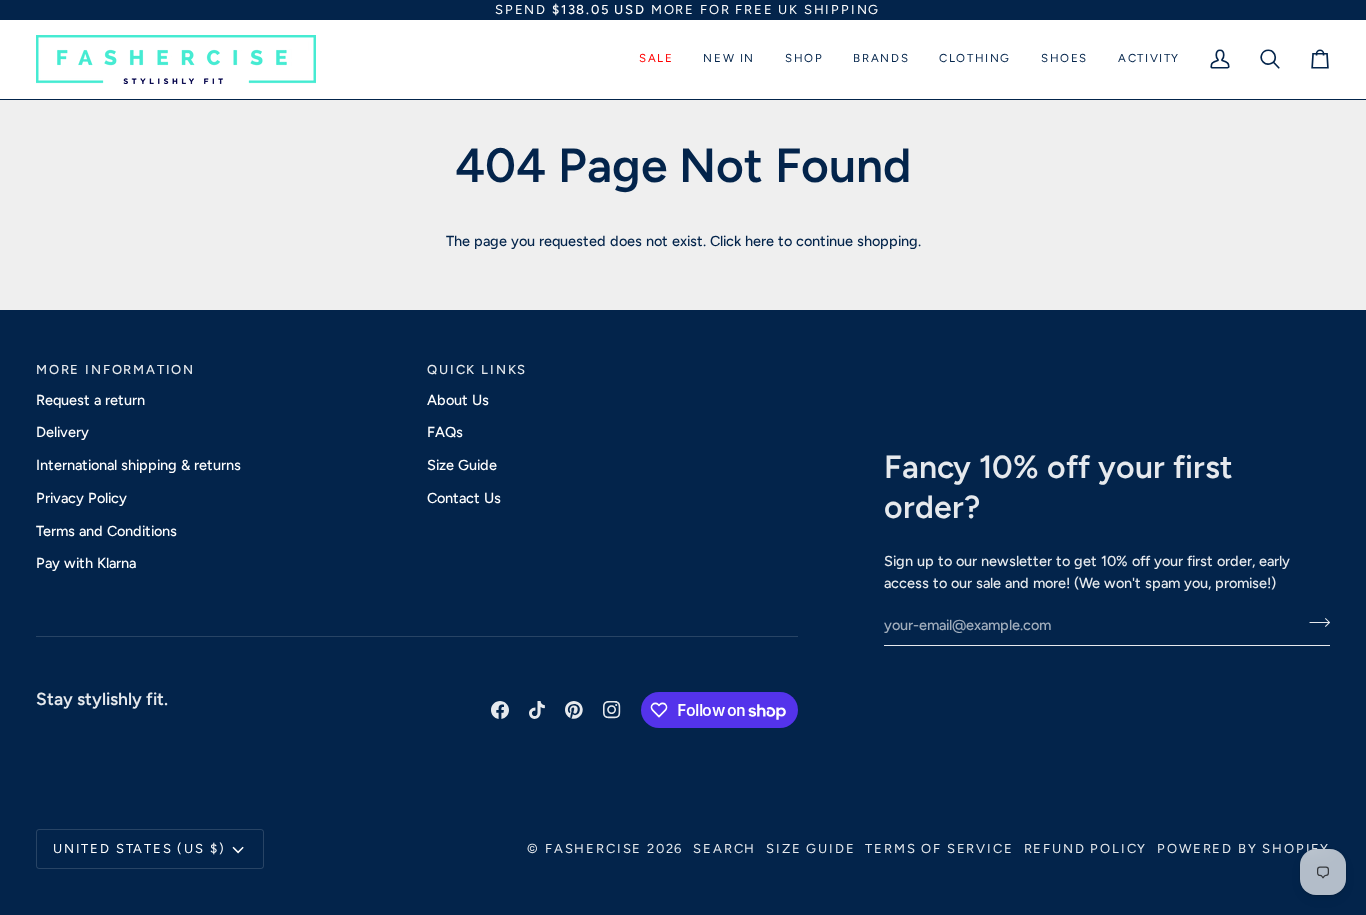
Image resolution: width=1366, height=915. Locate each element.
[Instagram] (612, 710)
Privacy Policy (81, 498)
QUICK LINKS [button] (477, 369)
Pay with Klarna (86, 563)
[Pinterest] (574, 710)
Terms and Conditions (106, 531)
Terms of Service (939, 848)
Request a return (90, 400)
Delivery (62, 432)
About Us (458, 400)
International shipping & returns (138, 465)
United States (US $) (139, 848)
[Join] (1313, 622)
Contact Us (464, 498)
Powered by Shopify (1243, 848)
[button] (656, 59)
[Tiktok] (537, 710)
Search (724, 848)
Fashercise (593, 848)
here (759, 241)
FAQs (445, 432)
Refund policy (1086, 848)
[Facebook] (500, 710)
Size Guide (462, 465)
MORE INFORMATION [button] (115, 369)
